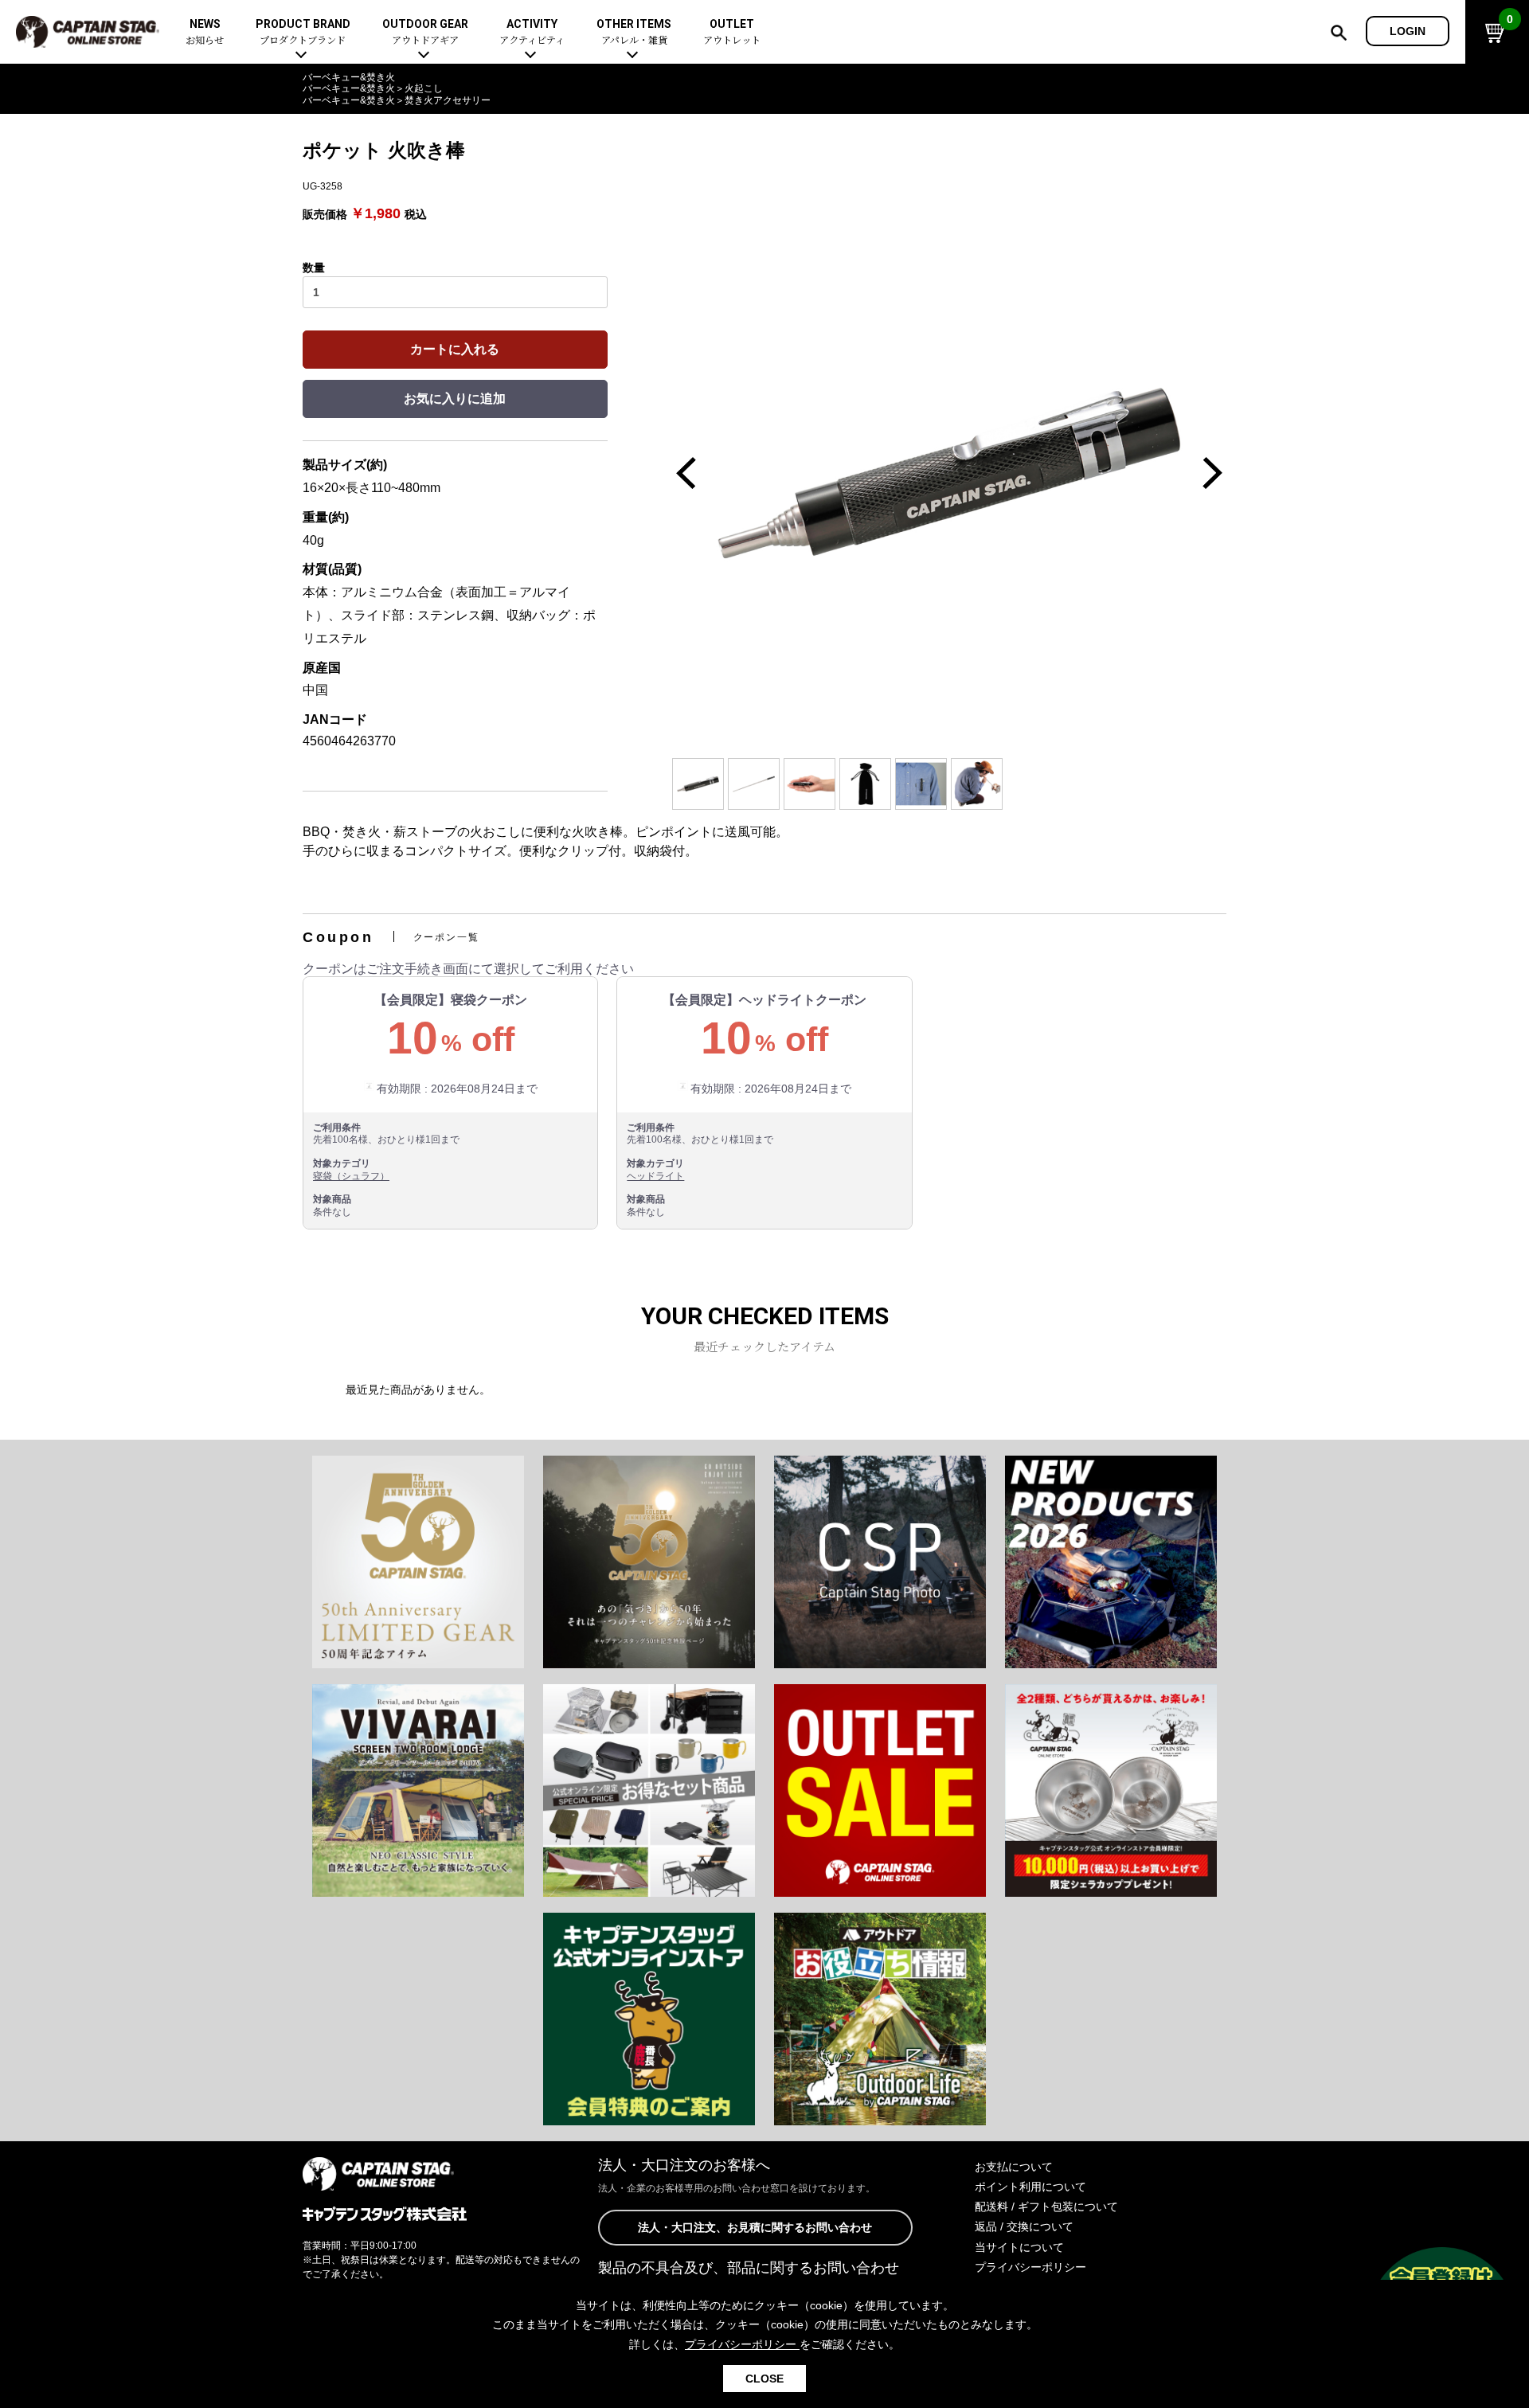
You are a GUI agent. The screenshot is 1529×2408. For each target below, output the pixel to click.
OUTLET (732, 32)
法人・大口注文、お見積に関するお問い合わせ (755, 2227)
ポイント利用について (1030, 2187)
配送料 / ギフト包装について (1046, 2207)
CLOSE (764, 2379)
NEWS (205, 32)
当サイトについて (1019, 2247)
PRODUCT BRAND (303, 32)
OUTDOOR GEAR (425, 32)
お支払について (1014, 2167)
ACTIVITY (532, 32)
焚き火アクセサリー (448, 100)
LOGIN (1408, 31)
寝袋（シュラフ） (351, 1176)
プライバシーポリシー (1030, 2267)
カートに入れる (455, 349)
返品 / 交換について (1024, 2226)
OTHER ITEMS (634, 32)
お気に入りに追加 (455, 399)
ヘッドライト (655, 1176)
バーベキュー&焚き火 (349, 77)
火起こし (424, 88)
